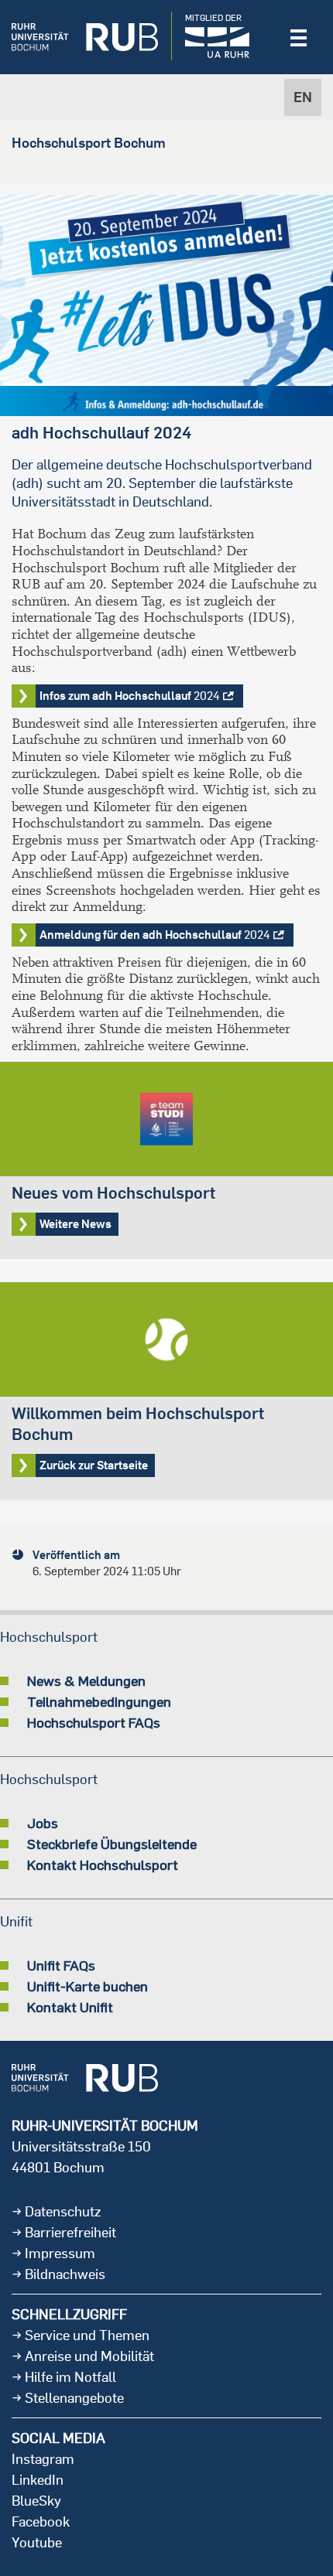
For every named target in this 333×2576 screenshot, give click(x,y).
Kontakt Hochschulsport (103, 1865)
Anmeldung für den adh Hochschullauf (155, 935)
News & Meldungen (86, 1680)
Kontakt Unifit (70, 2007)
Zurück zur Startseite (166, 1391)
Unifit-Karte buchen (88, 1986)
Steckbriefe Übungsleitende (112, 1844)
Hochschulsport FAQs (94, 1722)
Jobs (43, 1823)
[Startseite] (85, 37)
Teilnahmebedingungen (99, 1701)
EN (303, 97)
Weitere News (166, 1160)
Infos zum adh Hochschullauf (130, 696)
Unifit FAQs (61, 1965)
